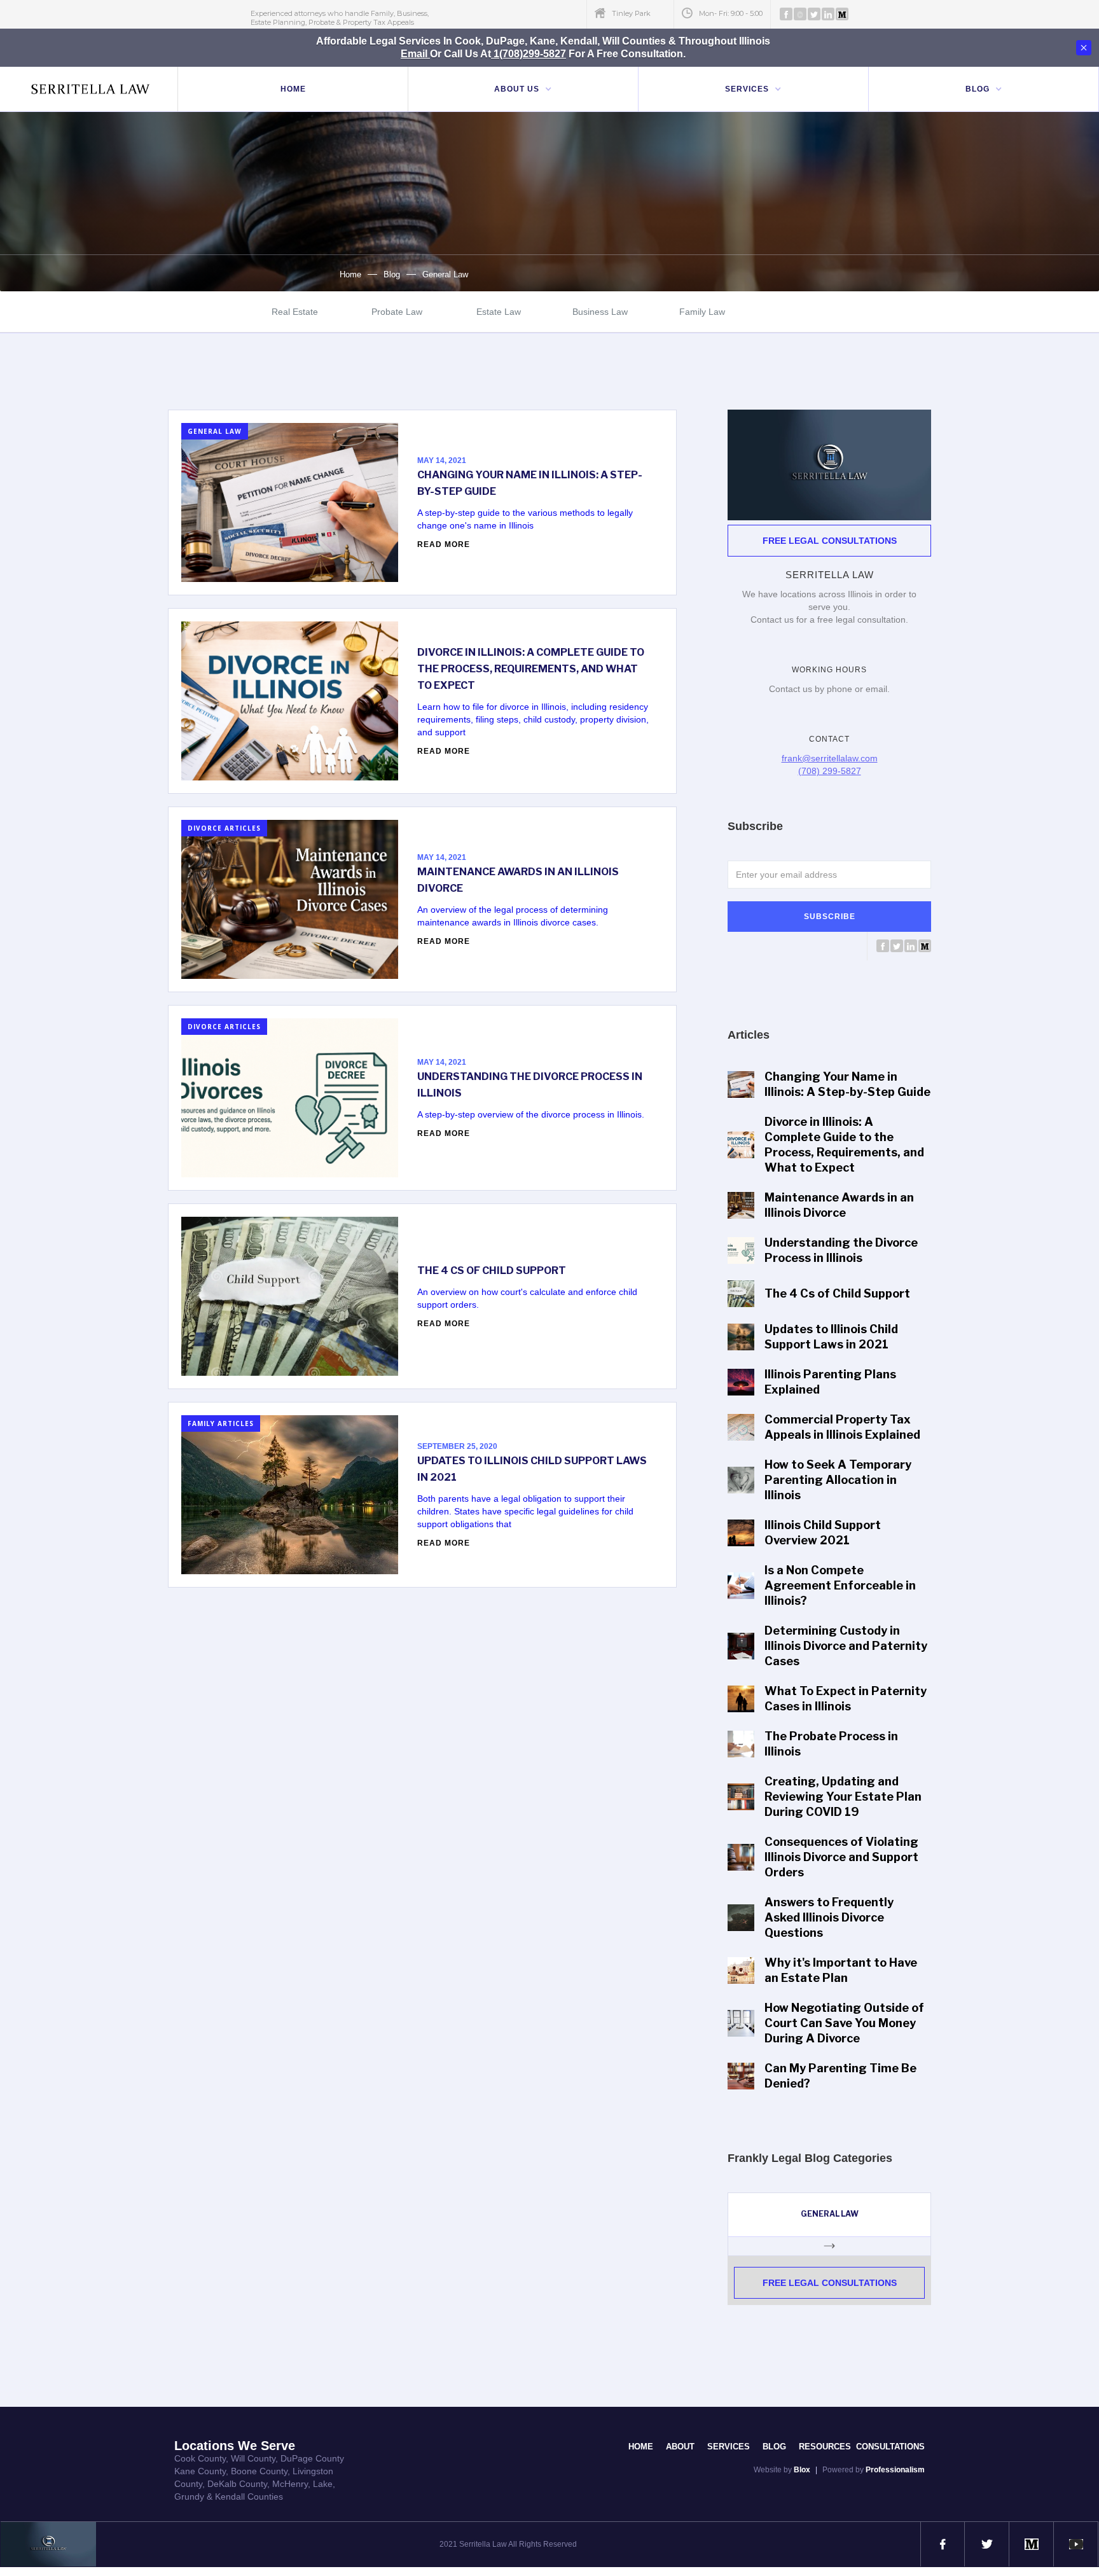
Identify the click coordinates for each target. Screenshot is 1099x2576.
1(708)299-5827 (529, 54)
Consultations (890, 2447)
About (680, 2447)
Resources (827, 2447)
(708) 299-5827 (830, 771)
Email (415, 54)
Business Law (600, 312)
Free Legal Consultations (830, 541)
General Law (445, 274)
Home (293, 89)
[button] (523, 89)
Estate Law (499, 312)
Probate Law (397, 312)
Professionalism (895, 2470)
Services (729, 2447)
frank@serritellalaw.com (830, 758)
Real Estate (295, 312)
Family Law (702, 312)
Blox (802, 2470)
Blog (392, 274)
